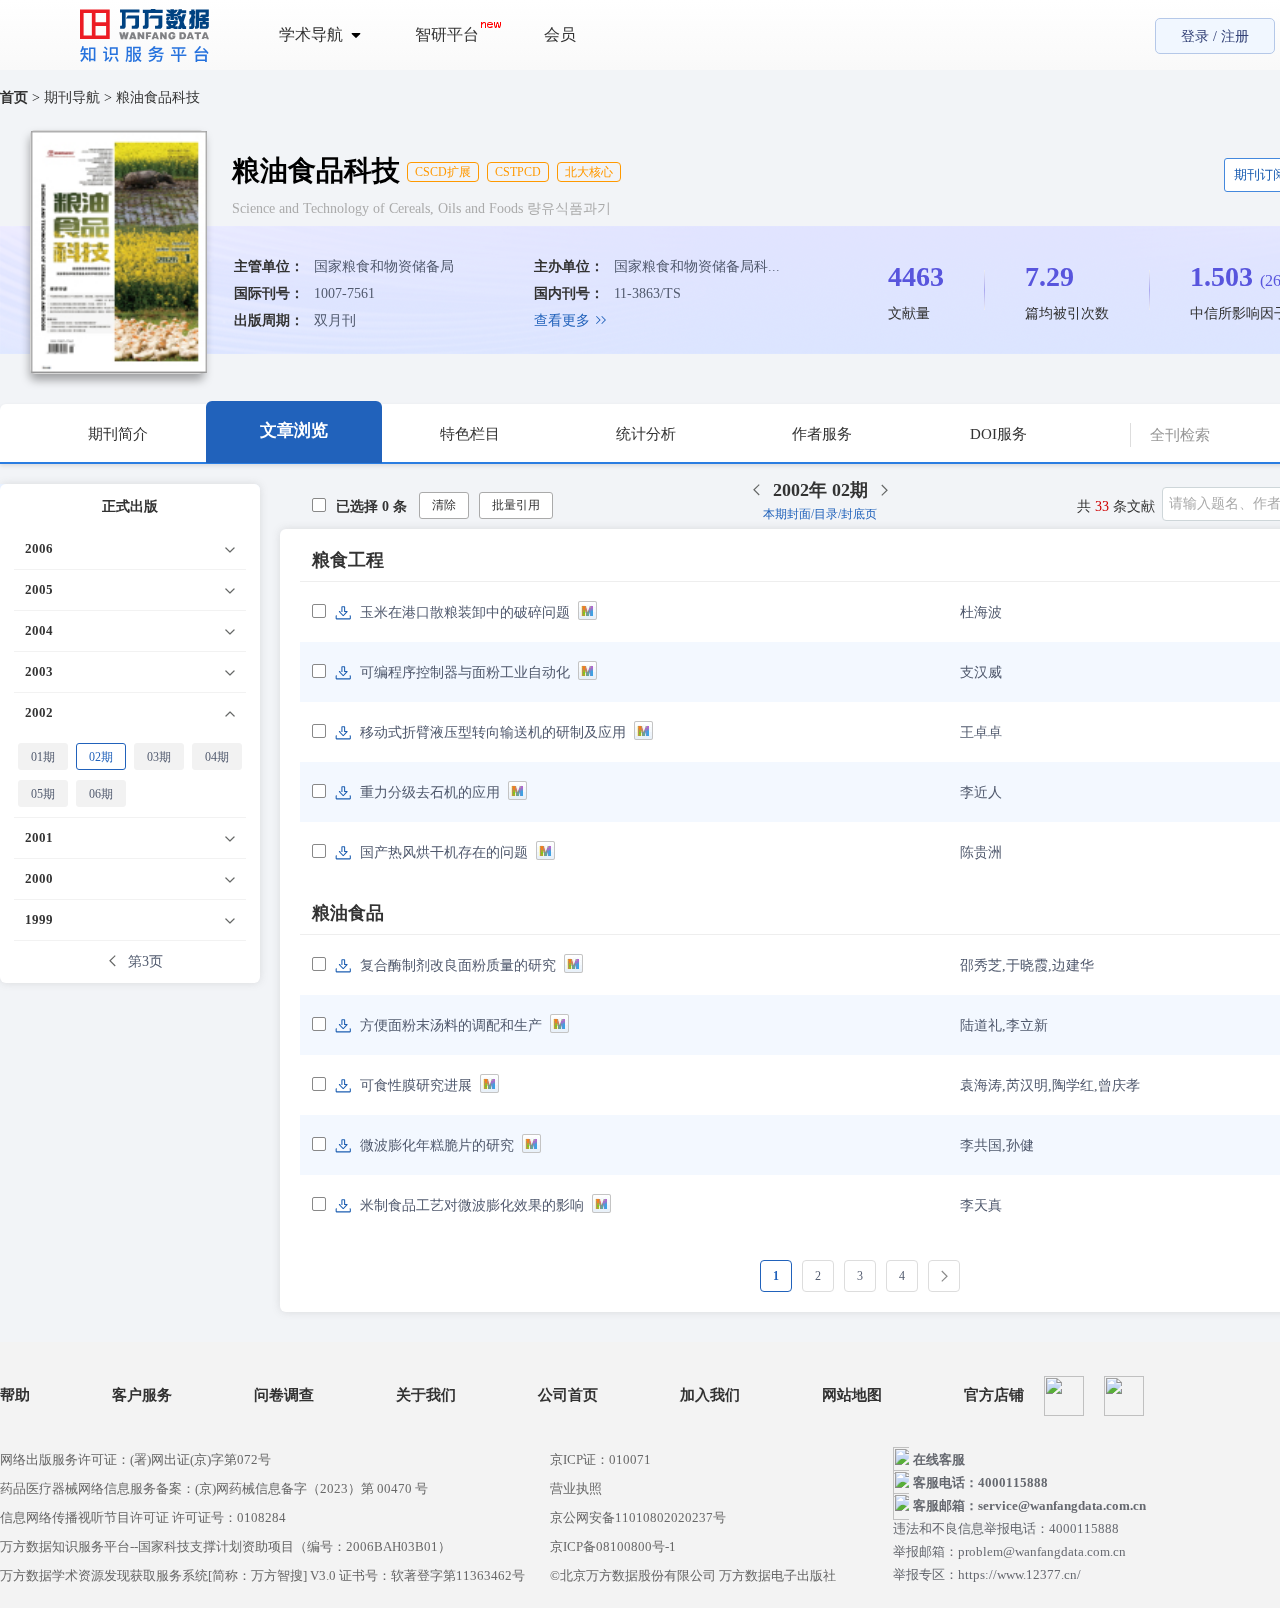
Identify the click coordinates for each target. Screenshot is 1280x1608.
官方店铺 (994, 1395)
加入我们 (710, 1395)
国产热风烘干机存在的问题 (444, 852)
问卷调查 (284, 1395)
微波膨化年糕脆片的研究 (437, 1145)
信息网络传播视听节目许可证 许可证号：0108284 (143, 1517)
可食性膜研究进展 (416, 1085)
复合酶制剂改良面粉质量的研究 (458, 965)
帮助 (15, 1395)
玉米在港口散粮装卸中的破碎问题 (465, 612)
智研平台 (447, 34)
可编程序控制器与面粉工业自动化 (465, 672)
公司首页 (568, 1395)
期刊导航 (74, 97)
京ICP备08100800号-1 (613, 1546)
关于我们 (426, 1395)
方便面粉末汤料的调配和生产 (451, 1025)
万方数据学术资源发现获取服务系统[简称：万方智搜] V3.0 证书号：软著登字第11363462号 (262, 1575)
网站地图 (852, 1395)
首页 (14, 97)
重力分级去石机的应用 (430, 792)
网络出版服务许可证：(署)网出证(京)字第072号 (135, 1459)
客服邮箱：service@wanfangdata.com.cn (1029, 1505)
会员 (560, 34)
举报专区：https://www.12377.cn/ (987, 1574)
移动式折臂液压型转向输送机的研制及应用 (493, 732)
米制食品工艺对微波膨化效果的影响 (472, 1205)
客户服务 (142, 1395)
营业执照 (576, 1488)
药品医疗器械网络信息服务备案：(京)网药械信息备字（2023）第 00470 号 (214, 1488)
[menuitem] (331, 35)
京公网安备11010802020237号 (638, 1517)
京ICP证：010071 (600, 1459)
